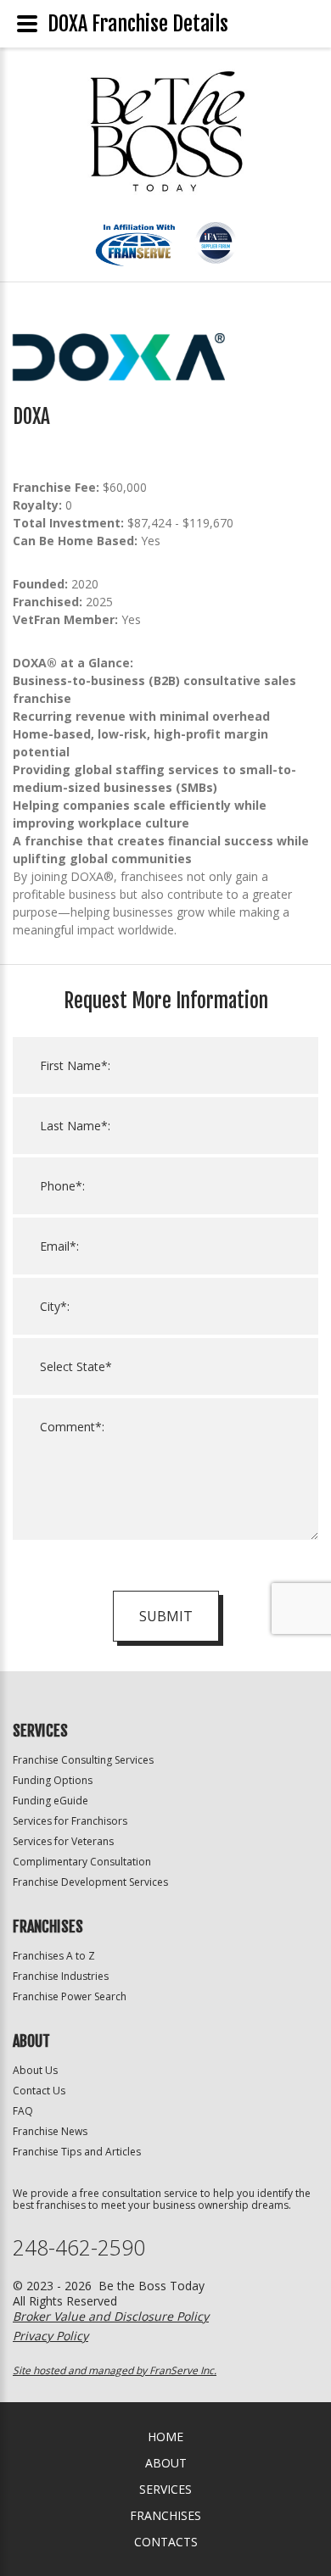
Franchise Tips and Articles (77, 2152)
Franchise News (50, 2131)
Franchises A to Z (54, 1956)
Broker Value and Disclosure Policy (111, 2316)
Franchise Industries (61, 1976)
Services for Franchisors (70, 1821)
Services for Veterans (63, 1841)
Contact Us (39, 2091)
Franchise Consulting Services (83, 1760)
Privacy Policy (50, 2336)
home (165, 2437)
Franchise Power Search (70, 1996)
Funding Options (53, 1780)
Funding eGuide (50, 1801)
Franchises (165, 2515)
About (166, 2463)
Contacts (166, 2542)
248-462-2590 (79, 2247)
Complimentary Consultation (82, 1862)
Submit (166, 1616)
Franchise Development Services (90, 1882)
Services (165, 2489)
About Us (35, 2070)
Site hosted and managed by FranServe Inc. (115, 2370)
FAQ (23, 2111)
